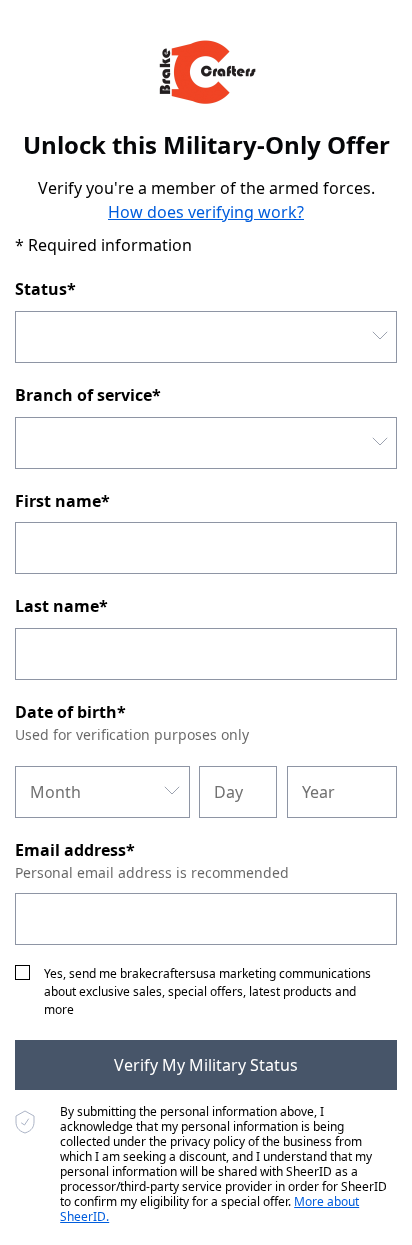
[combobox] (206, 337)
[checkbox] (22, 972)
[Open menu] (379, 337)
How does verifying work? (206, 212)
